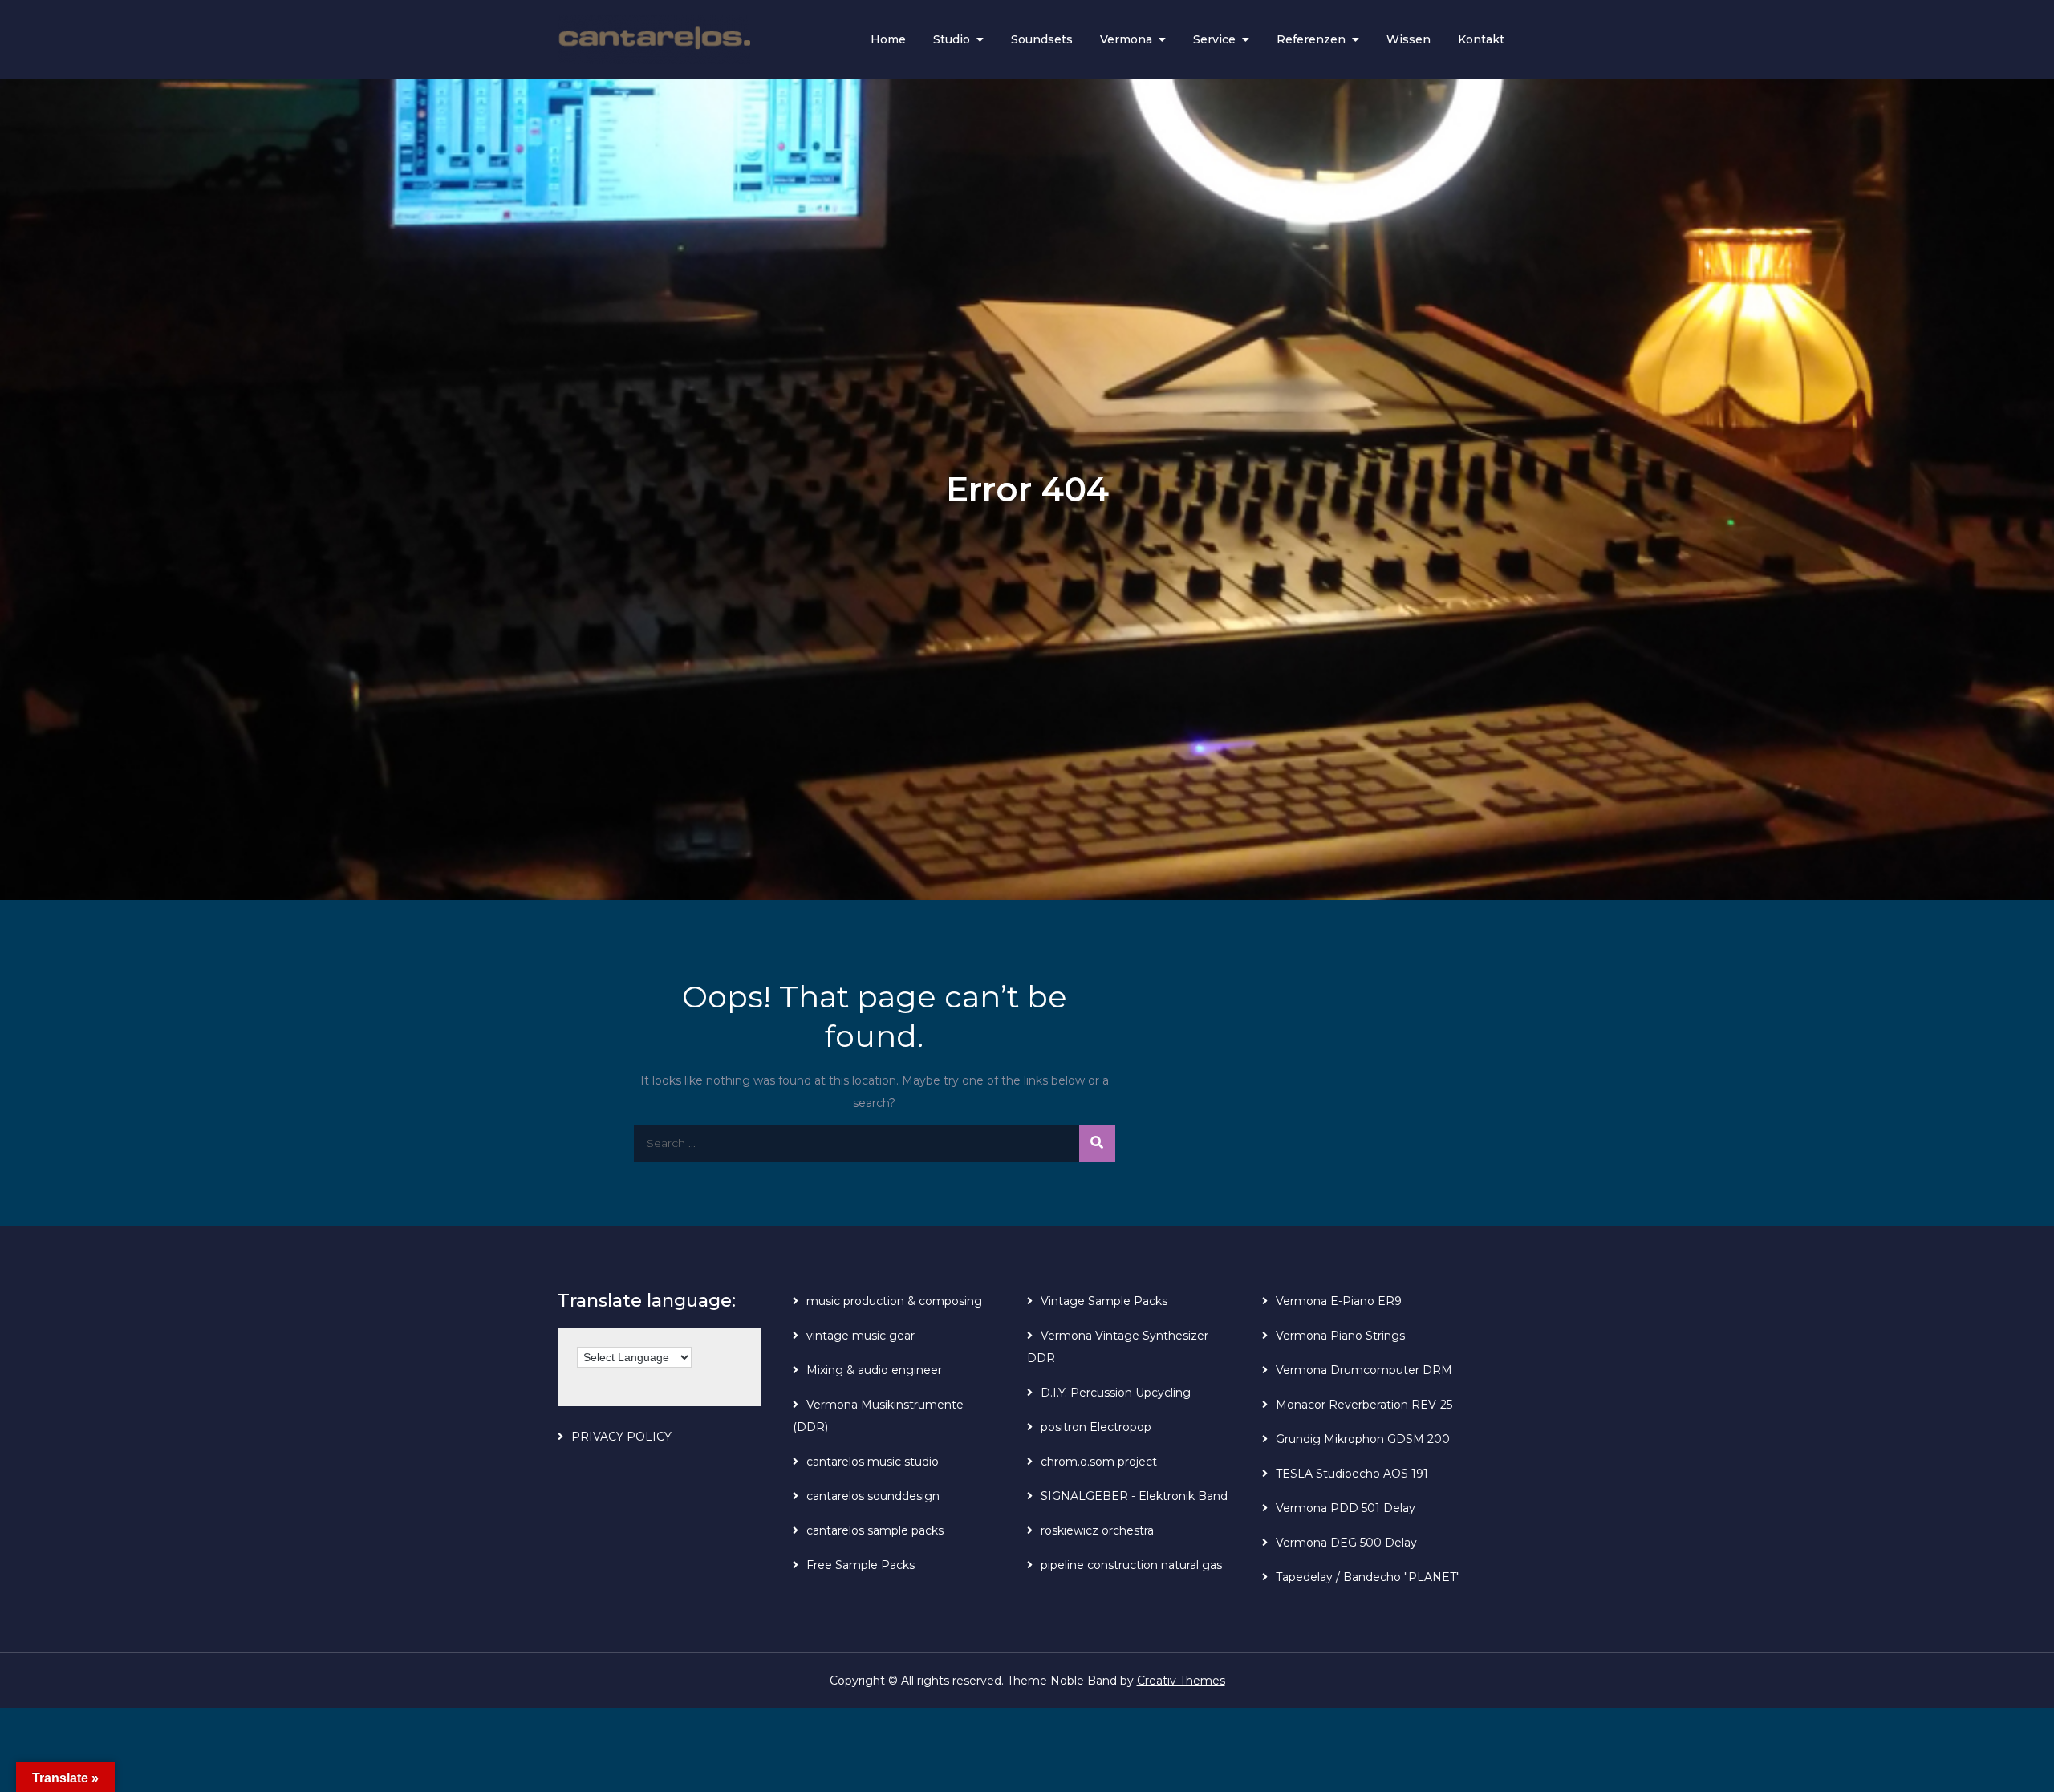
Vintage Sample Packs (1104, 1301)
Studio (952, 39)
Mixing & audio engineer (874, 1370)
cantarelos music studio (873, 1462)
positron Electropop (1096, 1427)
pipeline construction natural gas (1131, 1565)
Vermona (1126, 39)
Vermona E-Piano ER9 (1339, 1301)
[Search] (1097, 1143)
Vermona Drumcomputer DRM (1364, 1370)
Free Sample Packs (861, 1565)
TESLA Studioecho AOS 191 (1352, 1474)
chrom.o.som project (1099, 1462)
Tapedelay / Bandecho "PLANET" (1368, 1577)
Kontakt (1481, 39)
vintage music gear (861, 1336)
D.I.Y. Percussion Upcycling (1116, 1393)
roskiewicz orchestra (1097, 1530)
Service (1214, 39)
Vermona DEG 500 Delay (1346, 1543)
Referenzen (1311, 39)
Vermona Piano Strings (1340, 1336)
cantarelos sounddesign (873, 1496)
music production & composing (894, 1301)
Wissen (1409, 39)
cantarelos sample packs (875, 1530)
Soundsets (1042, 39)
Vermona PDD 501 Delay (1346, 1508)
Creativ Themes (1181, 1681)
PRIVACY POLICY (621, 1437)
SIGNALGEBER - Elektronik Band (1134, 1496)
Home (888, 39)
